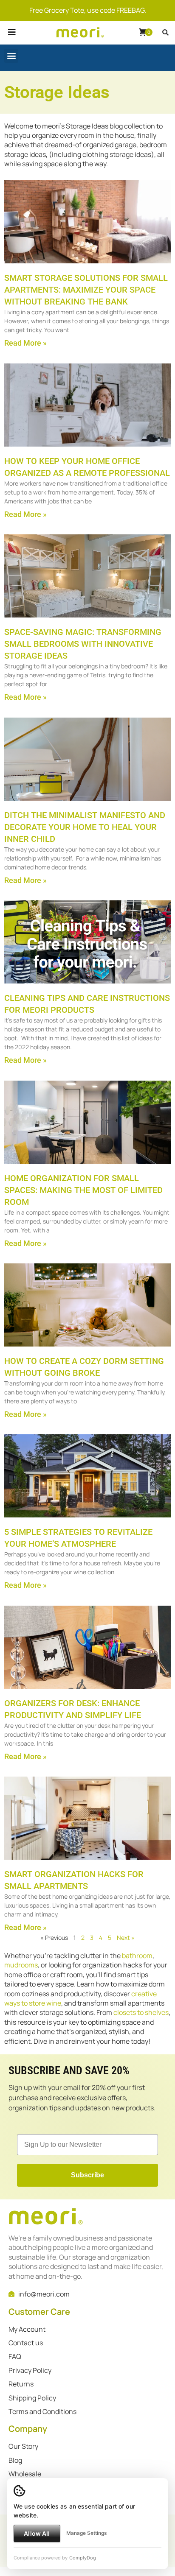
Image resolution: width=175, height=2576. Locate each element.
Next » (126, 1938)
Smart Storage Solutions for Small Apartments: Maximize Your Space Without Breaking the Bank (86, 290)
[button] (12, 42)
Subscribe (87, 2175)
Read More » (25, 343)
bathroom (137, 1956)
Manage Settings (86, 2533)
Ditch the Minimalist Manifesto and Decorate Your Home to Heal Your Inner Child (85, 827)
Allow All (37, 2533)
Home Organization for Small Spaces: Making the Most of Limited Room (83, 1190)
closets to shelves (141, 2012)
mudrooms (21, 1965)
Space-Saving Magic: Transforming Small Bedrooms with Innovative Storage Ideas (83, 644)
